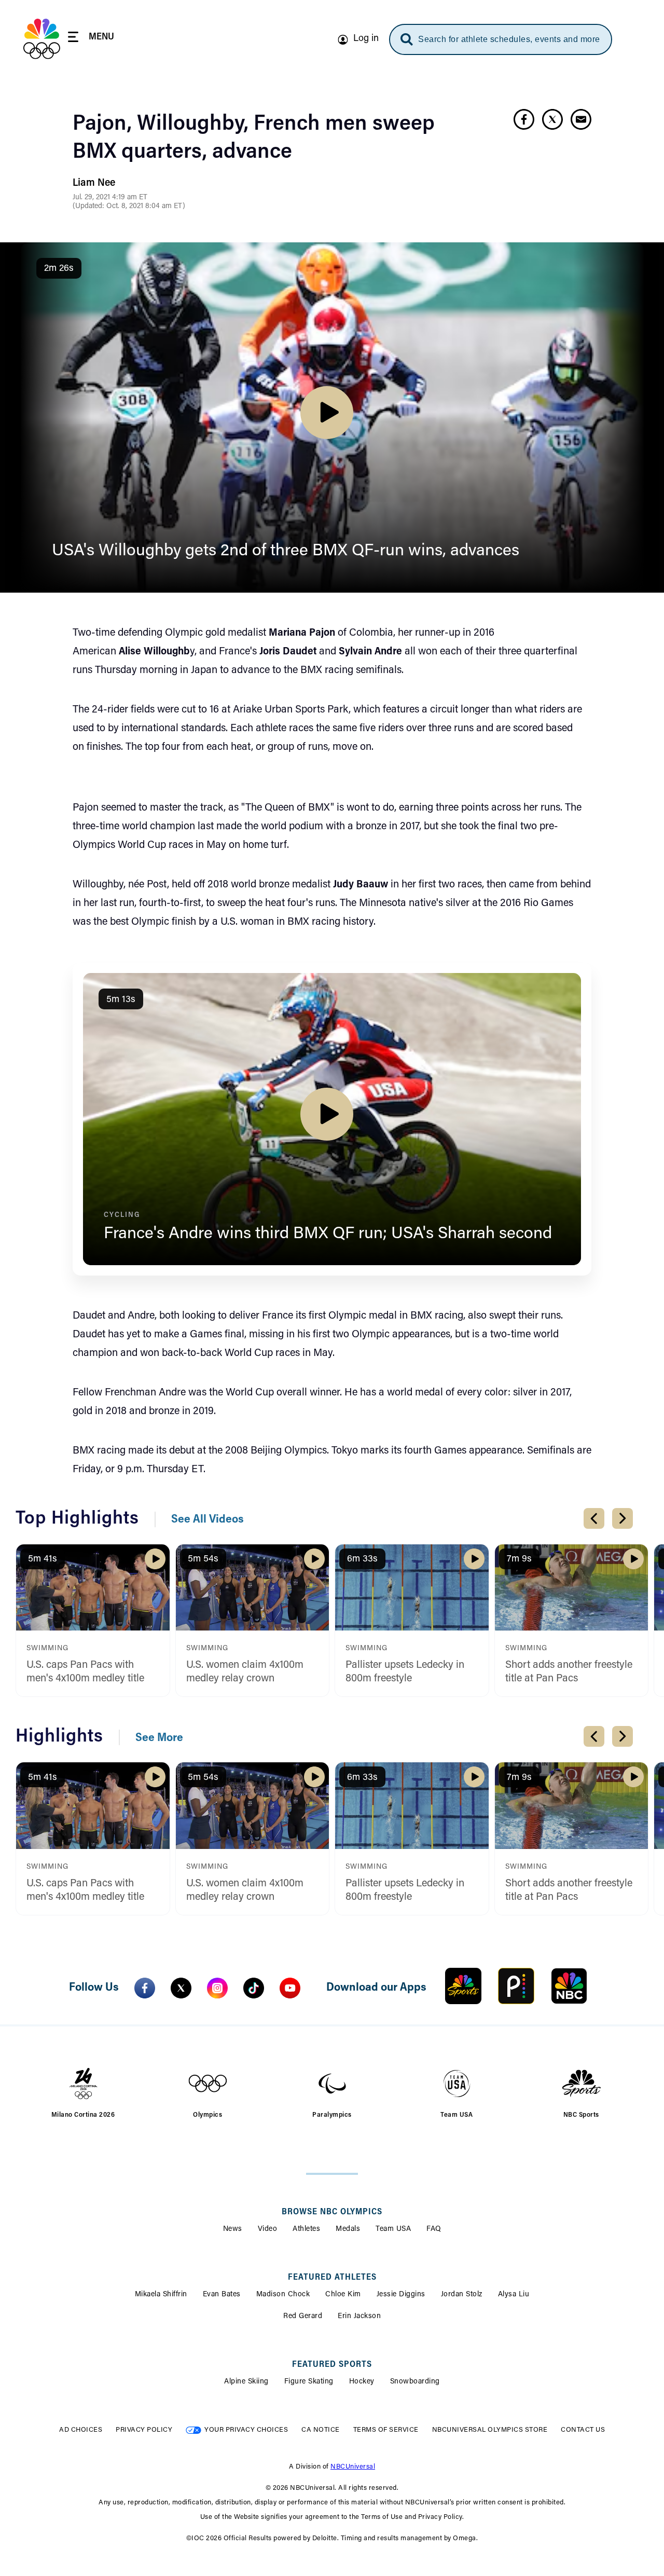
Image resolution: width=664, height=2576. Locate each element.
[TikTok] (254, 1988)
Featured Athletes (332, 2278)
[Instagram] (217, 1988)
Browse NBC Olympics (332, 2212)
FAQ (434, 2229)
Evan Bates (222, 2295)
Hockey (362, 2382)
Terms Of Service (386, 2430)
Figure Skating (309, 2382)
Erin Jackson (359, 2317)
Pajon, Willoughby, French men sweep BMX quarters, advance (254, 139)
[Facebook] (145, 1988)
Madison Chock (283, 2295)
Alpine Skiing (246, 2382)
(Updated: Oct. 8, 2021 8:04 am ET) (129, 207)
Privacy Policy (144, 2430)
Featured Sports (332, 2365)
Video (268, 2229)
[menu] (91, 39)
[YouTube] (290, 1988)
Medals (348, 2229)
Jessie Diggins (401, 2295)
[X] (181, 1988)
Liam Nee (94, 183)
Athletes (306, 2229)
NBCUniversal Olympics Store (490, 2430)
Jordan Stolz (462, 2295)
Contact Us (583, 2430)
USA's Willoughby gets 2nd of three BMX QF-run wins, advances (286, 551)
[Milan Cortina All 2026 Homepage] (42, 39)
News (233, 2229)
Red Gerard (303, 2317)
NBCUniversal (353, 2467)
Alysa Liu (514, 2295)
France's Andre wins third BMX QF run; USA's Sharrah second (328, 1234)
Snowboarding (415, 2382)
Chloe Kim (343, 2295)
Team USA (393, 2229)
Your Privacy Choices (246, 2430)
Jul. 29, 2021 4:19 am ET (110, 198)
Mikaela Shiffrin (161, 2295)
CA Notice (321, 2430)
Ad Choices (81, 2430)
